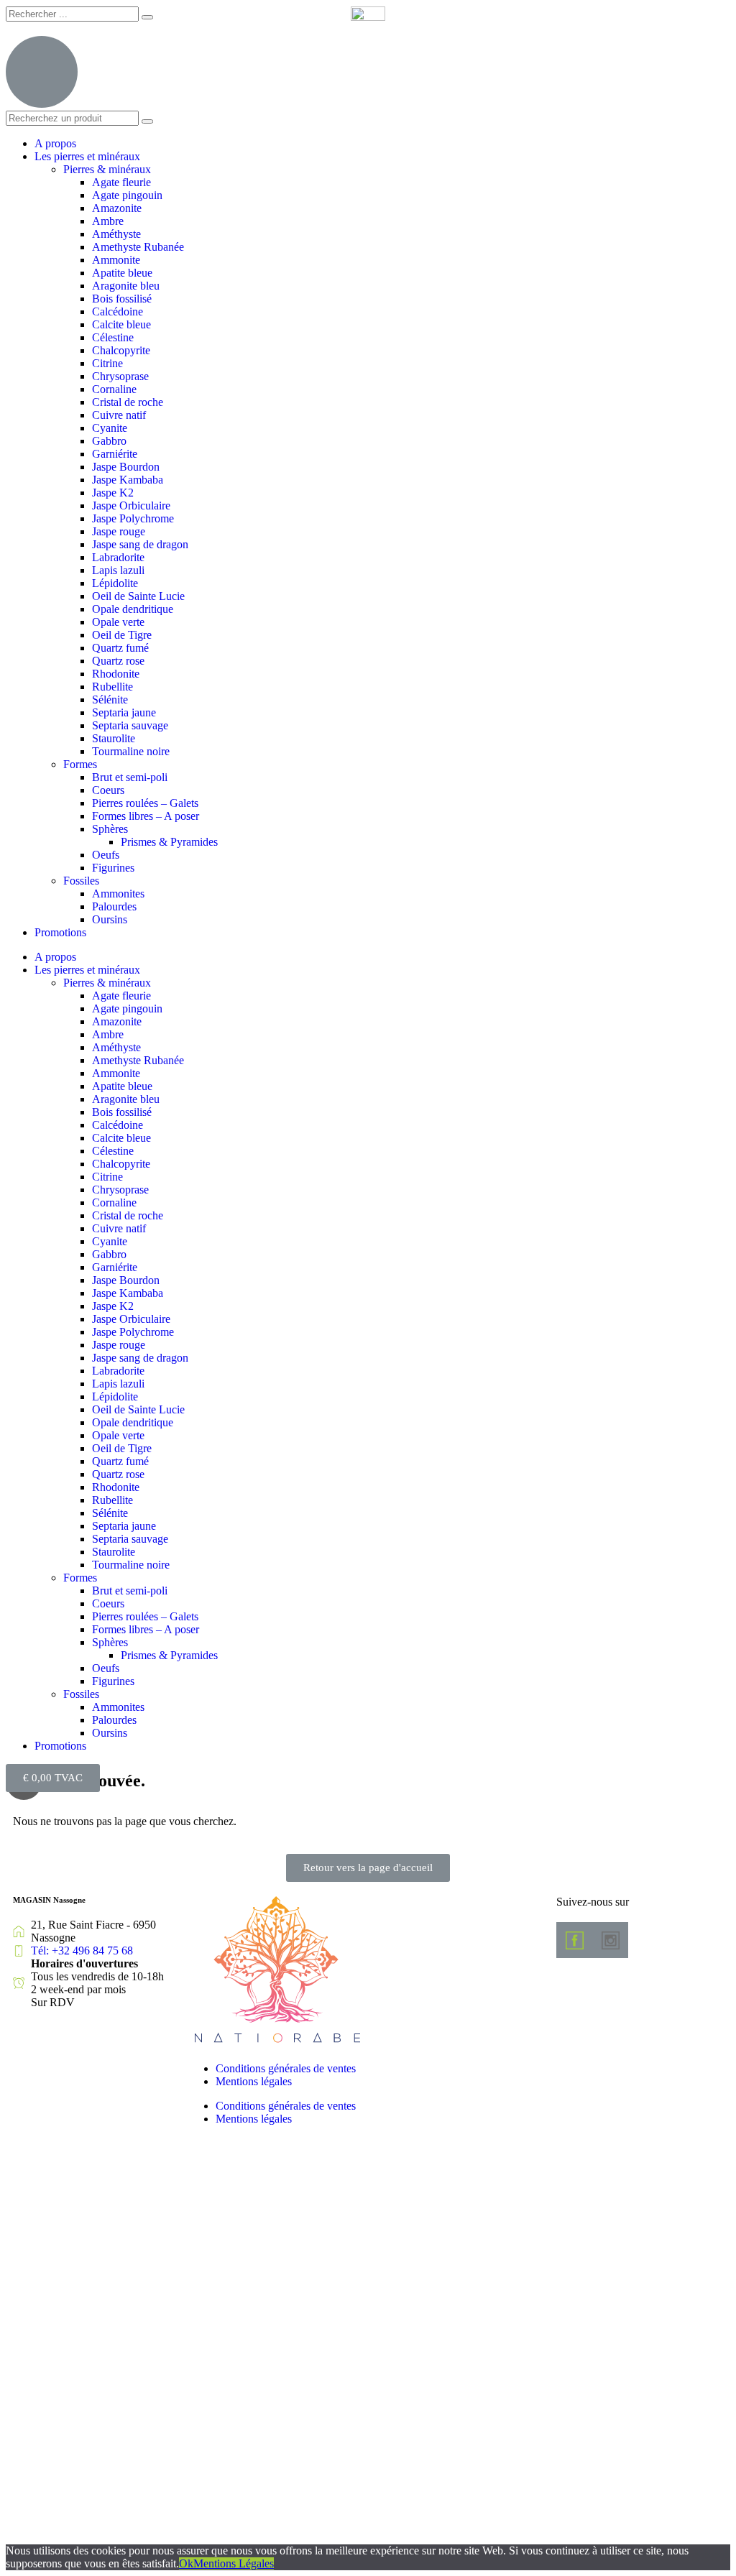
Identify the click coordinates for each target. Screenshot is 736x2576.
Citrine (107, 363)
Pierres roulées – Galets (145, 803)
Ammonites (118, 894)
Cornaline (114, 389)
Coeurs (108, 790)
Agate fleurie (121, 182)
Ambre (108, 221)
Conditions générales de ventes (286, 2068)
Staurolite (114, 738)
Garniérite (115, 454)
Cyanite (110, 428)
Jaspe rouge (119, 531)
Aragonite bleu (126, 286)
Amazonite (117, 208)
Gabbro (109, 441)
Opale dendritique (133, 609)
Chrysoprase (120, 376)
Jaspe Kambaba (128, 480)
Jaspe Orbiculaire (131, 505)
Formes (80, 764)
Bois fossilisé (122, 299)
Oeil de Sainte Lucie (138, 596)
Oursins (110, 919)
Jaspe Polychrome (133, 518)
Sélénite (110, 700)
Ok (186, 2563)
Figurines (113, 868)
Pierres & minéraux (107, 169)
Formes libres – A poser (146, 816)
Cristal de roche (128, 402)
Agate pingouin (127, 195)
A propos (55, 143)
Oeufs (106, 855)
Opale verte (118, 622)
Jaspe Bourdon (126, 467)
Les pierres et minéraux (87, 156)
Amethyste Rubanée (138, 247)
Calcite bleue (121, 324)
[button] (368, 1868)
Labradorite (118, 557)
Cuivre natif (119, 415)
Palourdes (114, 906)
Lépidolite (115, 583)
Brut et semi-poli (130, 777)
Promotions (60, 932)
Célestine (113, 337)
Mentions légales (254, 2081)
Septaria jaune (124, 712)
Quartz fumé (120, 648)
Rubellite (112, 687)
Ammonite (116, 260)
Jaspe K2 (113, 493)
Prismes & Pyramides (169, 842)
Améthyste (116, 234)
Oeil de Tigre (122, 635)
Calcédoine (118, 311)
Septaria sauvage (130, 725)
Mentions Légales (234, 2563)
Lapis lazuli (118, 570)
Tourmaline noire (131, 751)
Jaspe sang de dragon (140, 544)
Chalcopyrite (121, 350)
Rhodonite (116, 674)
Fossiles (81, 881)
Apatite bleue (122, 273)
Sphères (110, 829)
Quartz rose (118, 661)
